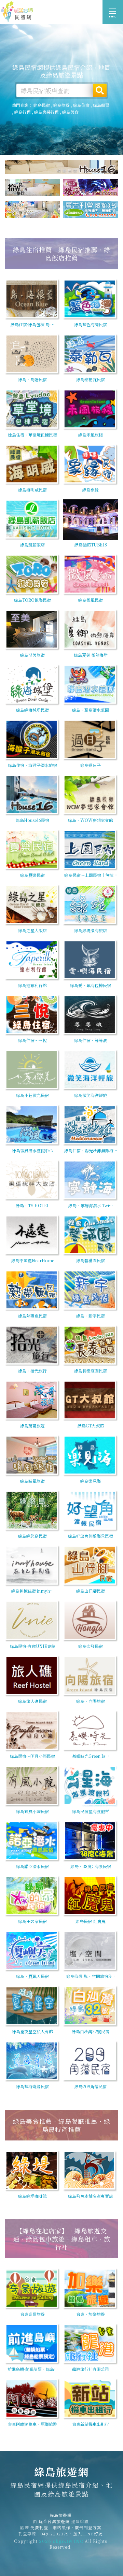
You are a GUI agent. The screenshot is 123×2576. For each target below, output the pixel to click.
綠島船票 (101, 105)
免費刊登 (39, 2527)
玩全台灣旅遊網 (54, 2521)
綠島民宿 (42, 105)
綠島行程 (23, 112)
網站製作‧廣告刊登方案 (77, 2527)
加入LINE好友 (88, 2534)
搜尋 (100, 90)
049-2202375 (55, 2534)
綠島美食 (70, 112)
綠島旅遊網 (17, 12)
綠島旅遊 (61, 105)
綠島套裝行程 (46, 112)
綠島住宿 (81, 105)
